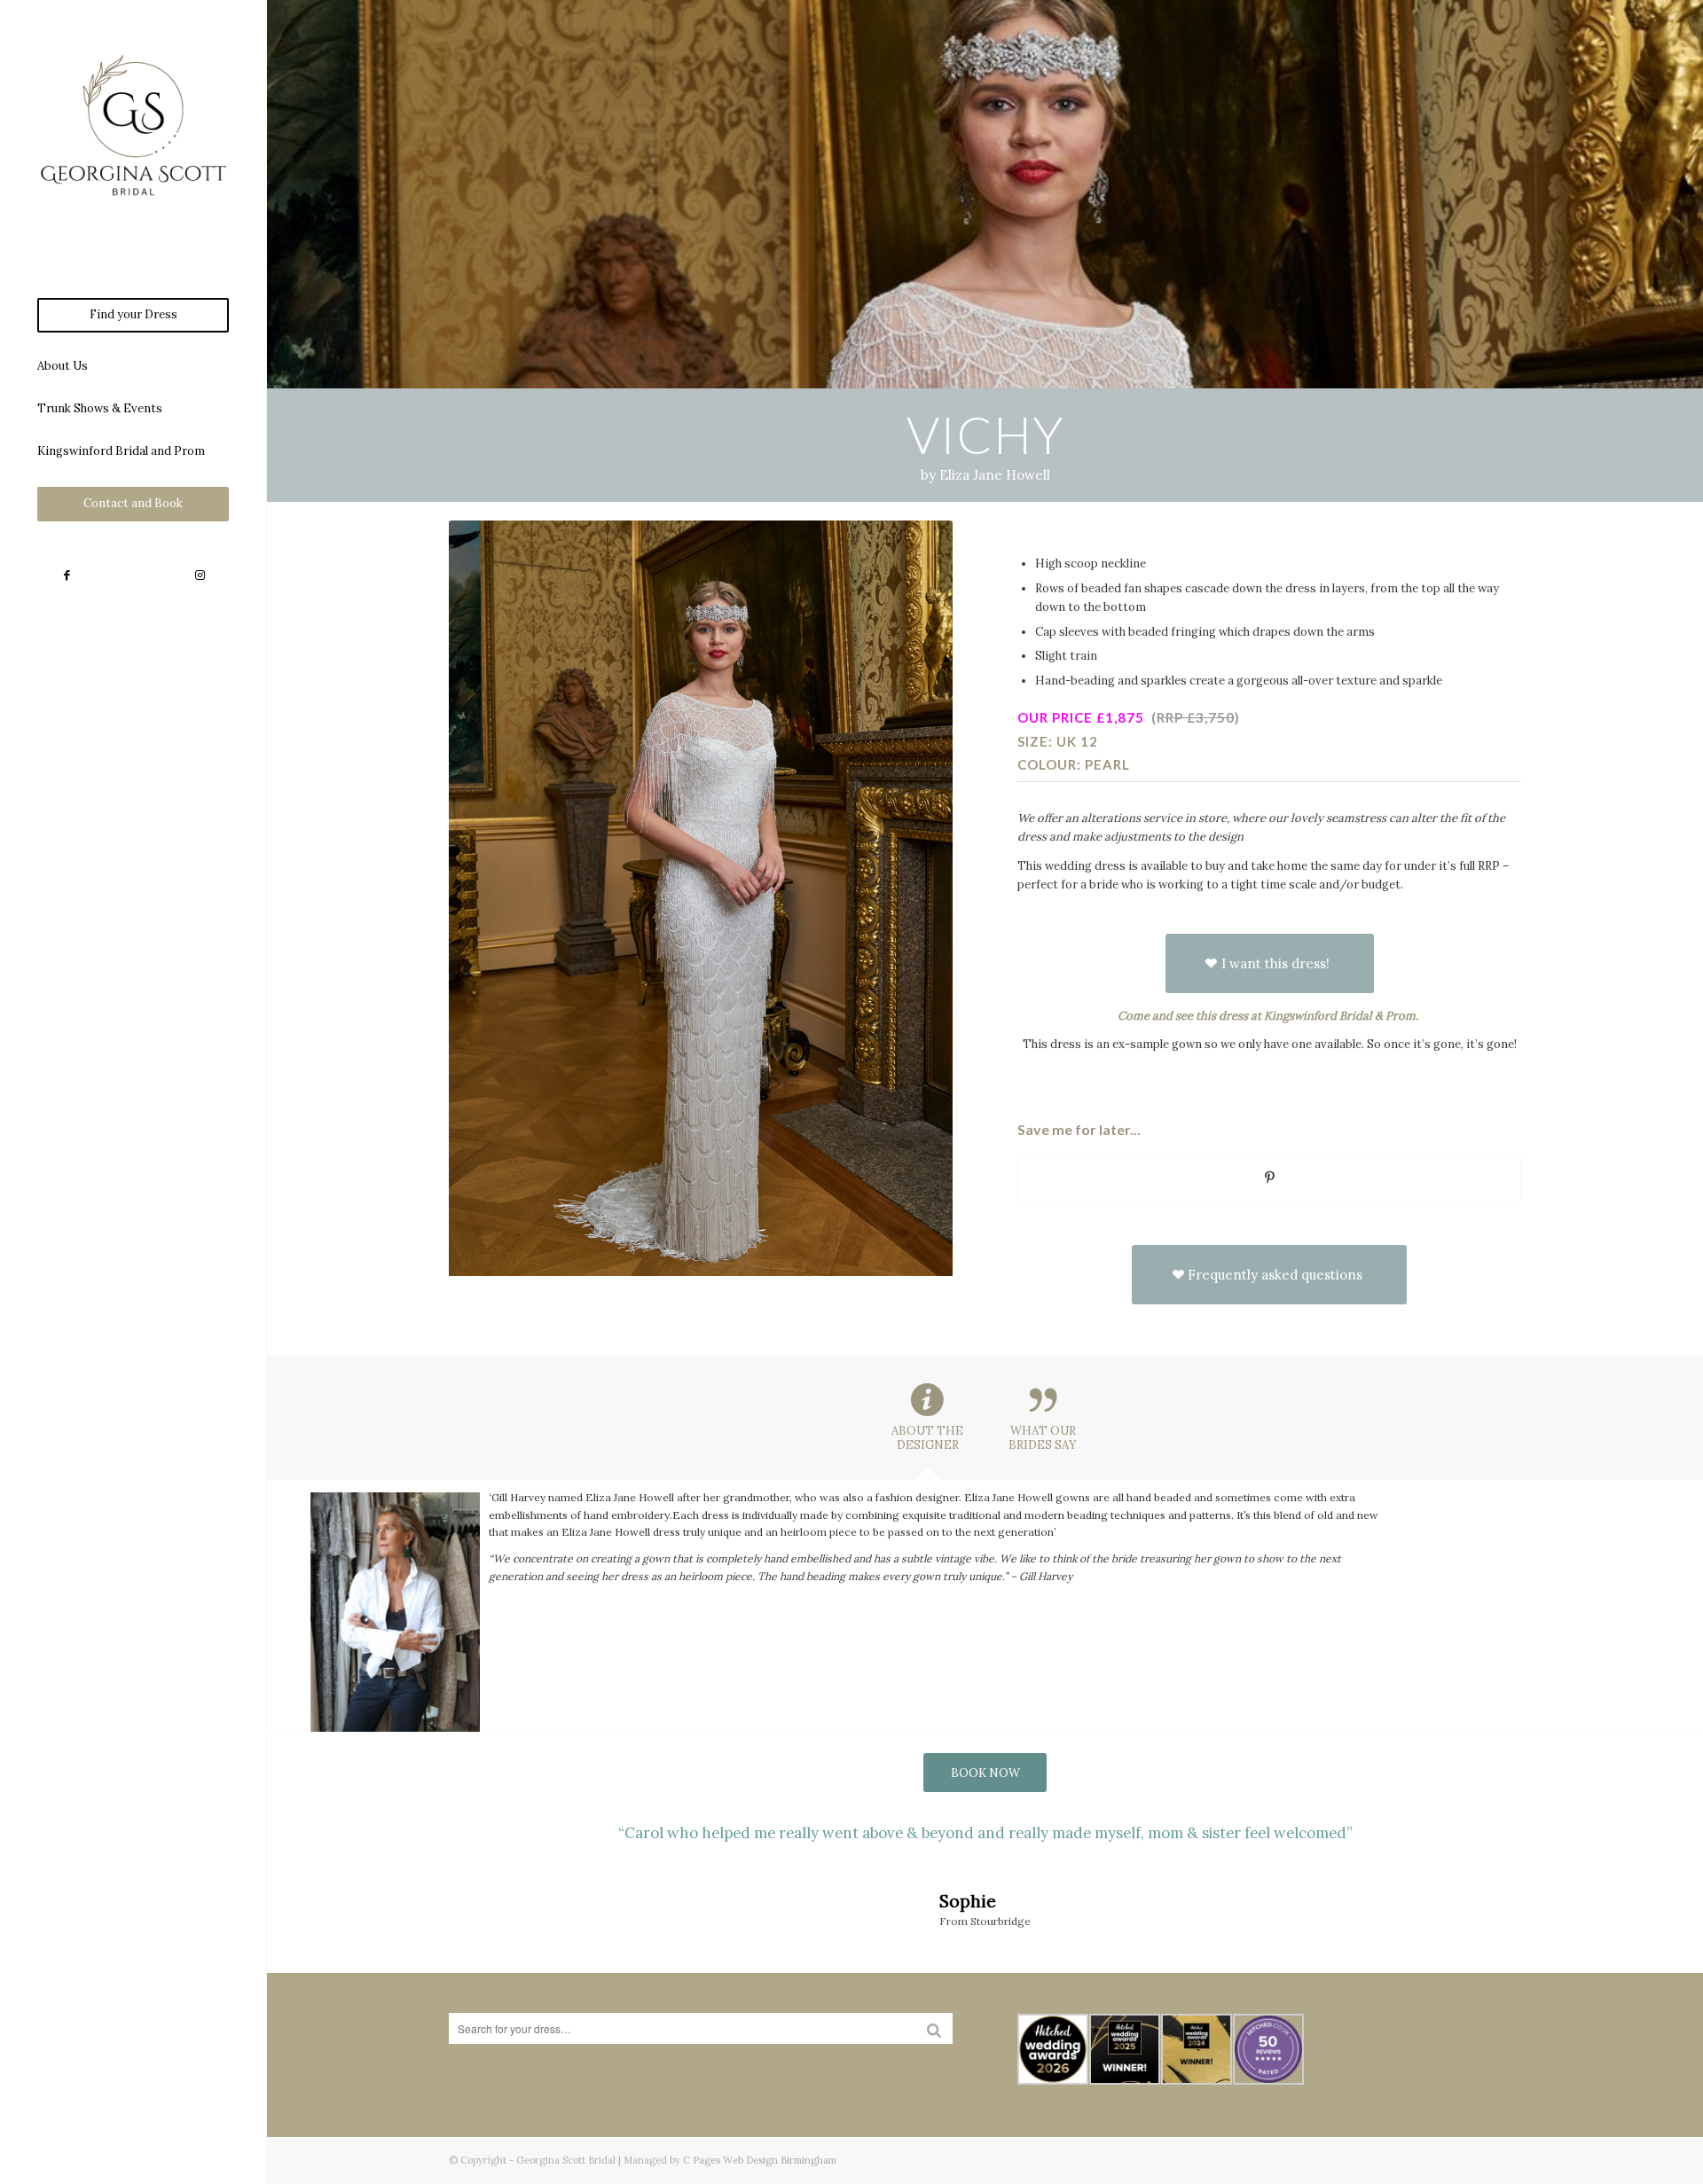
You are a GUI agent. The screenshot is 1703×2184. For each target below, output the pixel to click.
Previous (489, 1847)
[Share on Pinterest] (1270, 1178)
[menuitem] (133, 315)
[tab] (928, 1424)
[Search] (934, 2028)
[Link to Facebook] (67, 575)
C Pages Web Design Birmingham (760, 2160)
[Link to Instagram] (200, 575)
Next (1482, 1847)
